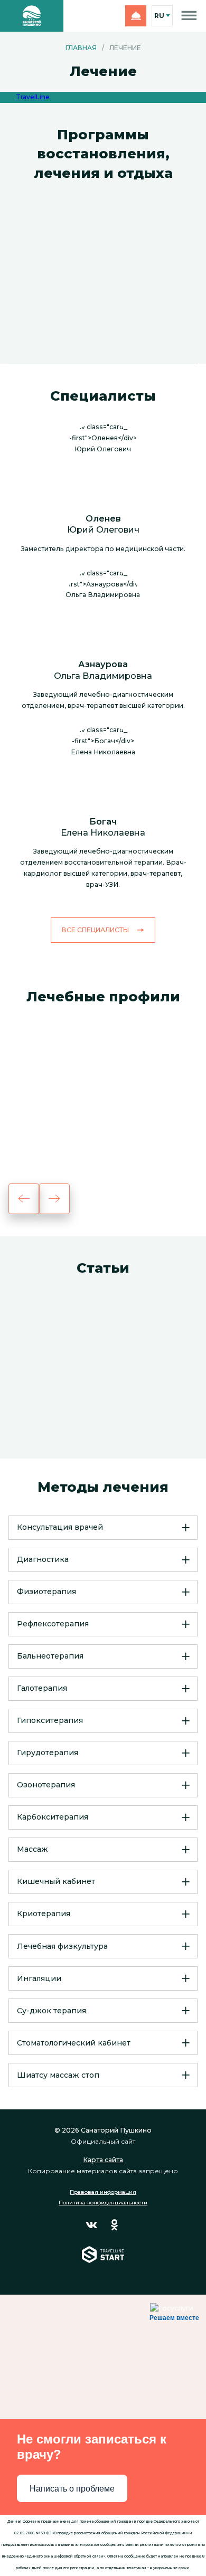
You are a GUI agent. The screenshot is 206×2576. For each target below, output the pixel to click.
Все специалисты (95, 930)
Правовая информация (103, 2192)
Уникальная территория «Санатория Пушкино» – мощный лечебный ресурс (101, 1388)
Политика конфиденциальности (103, 2203)
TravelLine (33, 97)
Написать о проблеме (72, 2489)
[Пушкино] (32, 16)
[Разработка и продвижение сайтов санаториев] (103, 2262)
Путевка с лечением (81, 310)
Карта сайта (103, 2160)
